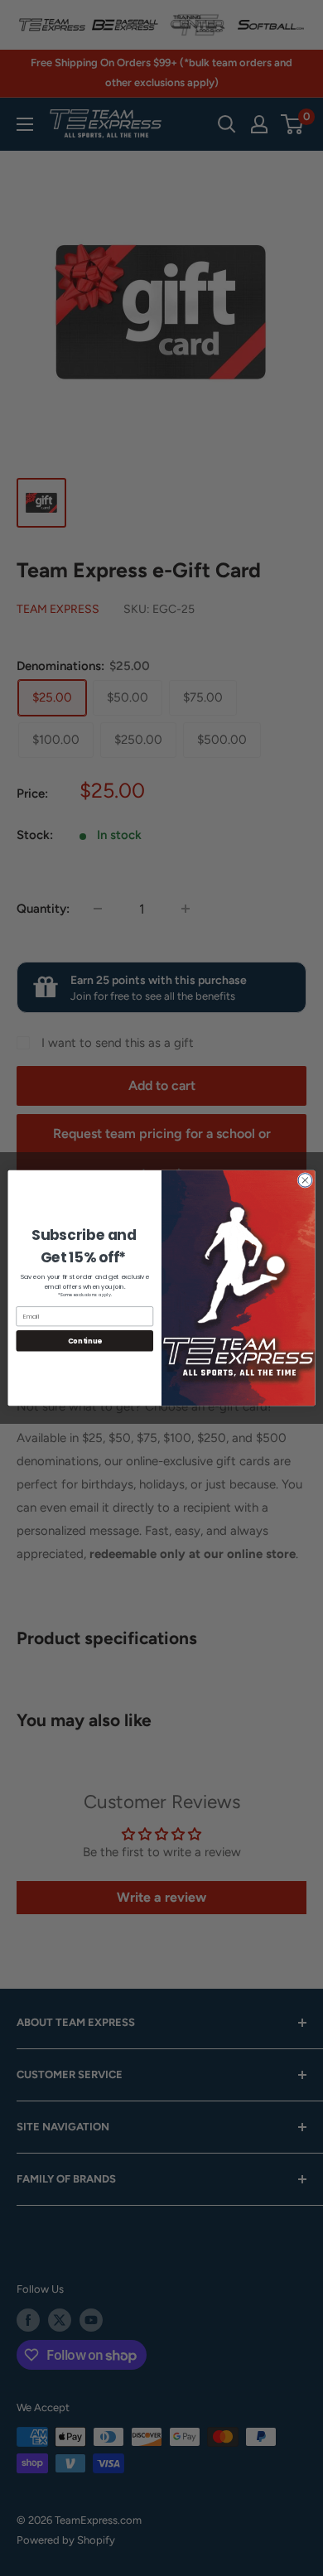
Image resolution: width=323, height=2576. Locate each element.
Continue (85, 1341)
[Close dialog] (305, 1181)
